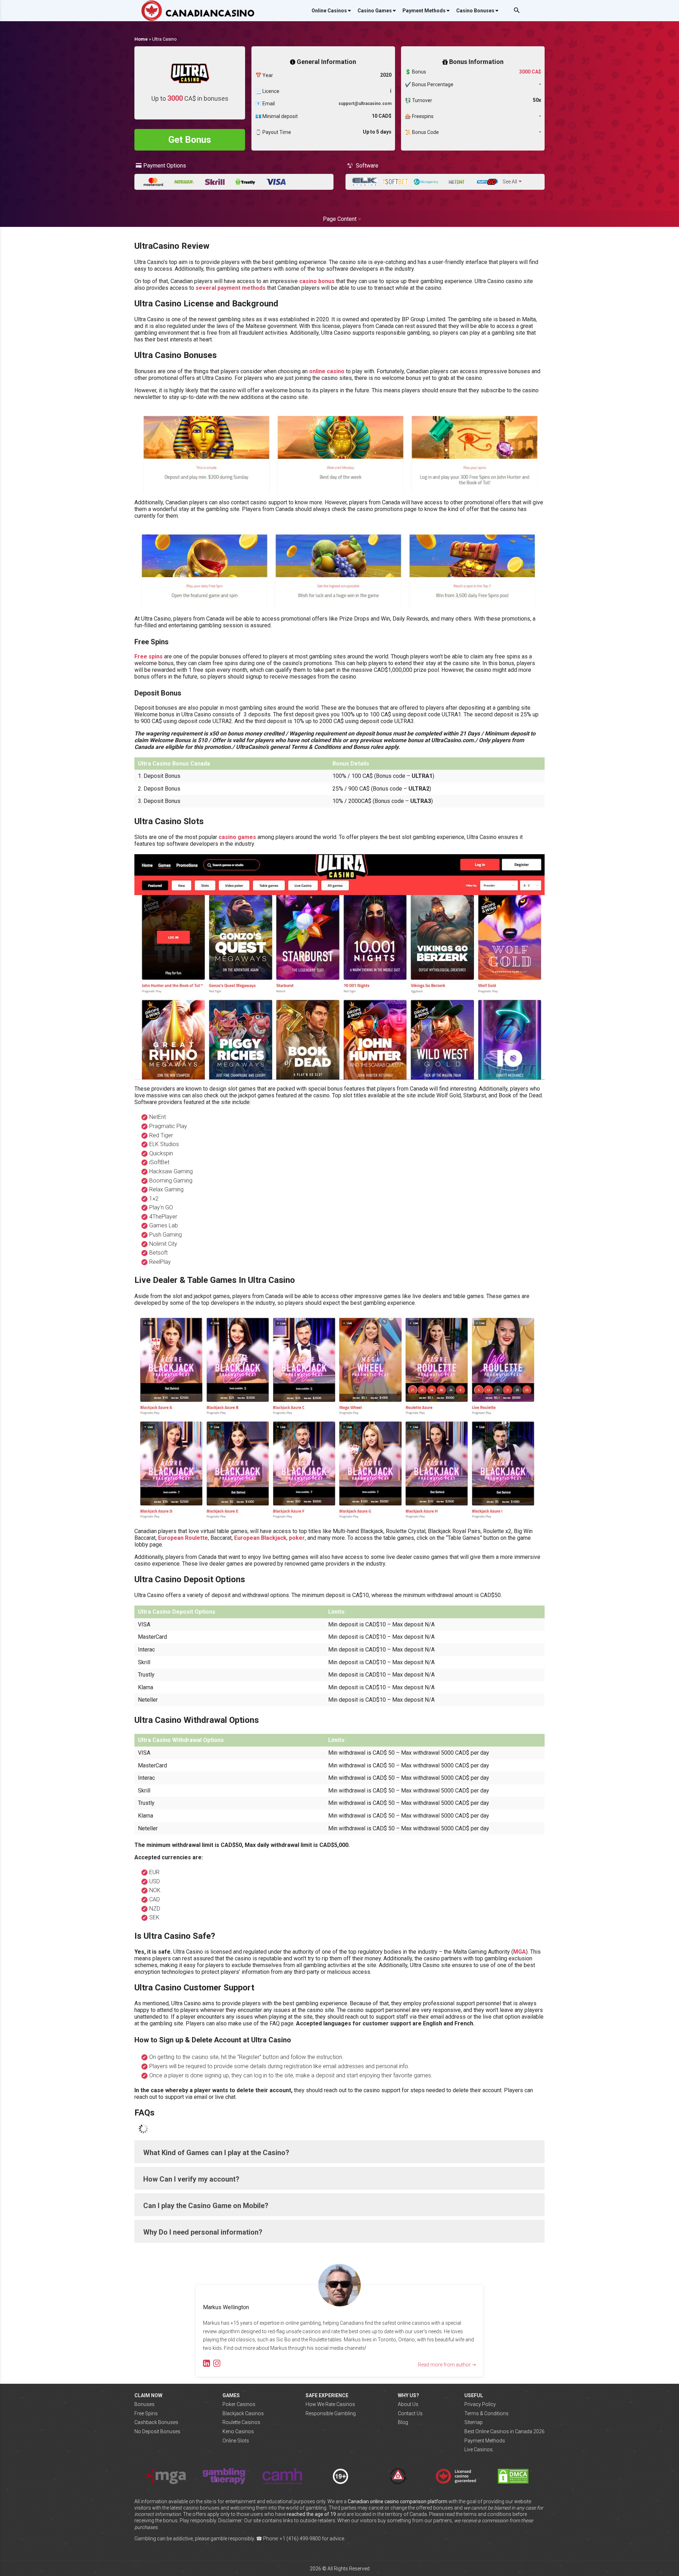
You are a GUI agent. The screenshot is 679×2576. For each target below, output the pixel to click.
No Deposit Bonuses (157, 2431)
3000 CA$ (530, 72)
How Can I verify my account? (191, 2179)
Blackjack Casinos (243, 2413)
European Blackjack (260, 1538)
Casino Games (375, 11)
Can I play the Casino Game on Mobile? (206, 2206)
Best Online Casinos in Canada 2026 (504, 2431)
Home (141, 39)
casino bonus (317, 281)
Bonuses (144, 2404)
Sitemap (474, 2422)
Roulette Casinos (241, 2422)
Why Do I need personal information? (203, 2232)
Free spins (149, 656)
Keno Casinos (238, 2431)
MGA (520, 1952)
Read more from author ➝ (447, 2365)
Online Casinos (329, 11)
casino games (237, 837)
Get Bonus (190, 140)
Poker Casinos (239, 2404)
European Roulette (183, 1538)
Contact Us (410, 2413)
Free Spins (146, 2413)
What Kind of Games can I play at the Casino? (216, 2153)
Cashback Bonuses (156, 2422)
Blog (403, 2422)
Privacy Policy (480, 2404)
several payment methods (231, 288)
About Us (408, 2404)
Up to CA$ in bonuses (190, 98)
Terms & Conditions (486, 2413)
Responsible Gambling (331, 2413)
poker (297, 1538)
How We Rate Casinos (330, 2404)
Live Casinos (478, 2449)
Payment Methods (424, 11)
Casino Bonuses (475, 11)
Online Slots (236, 2441)
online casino (327, 371)
